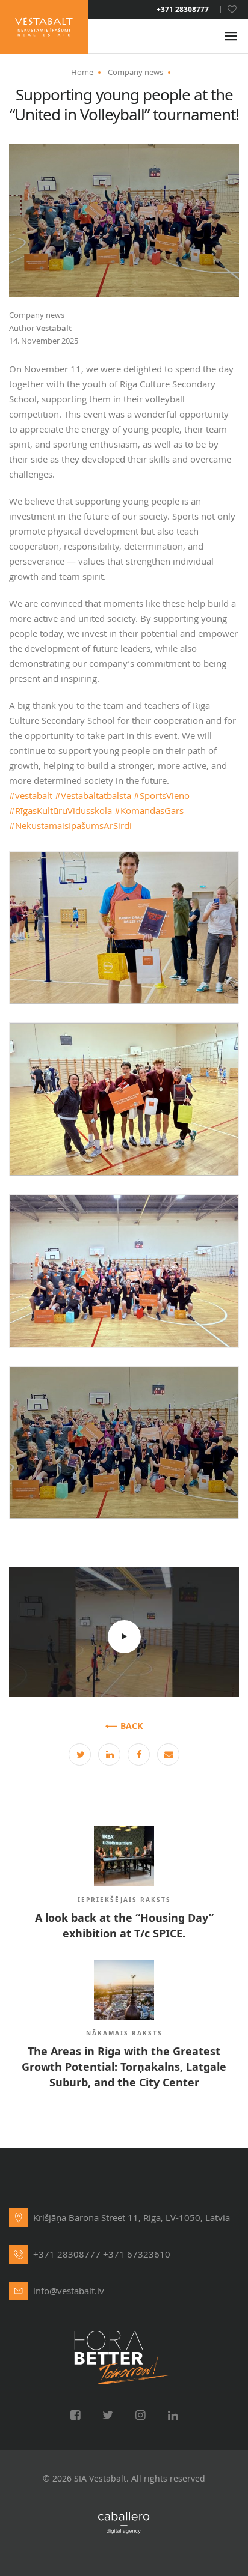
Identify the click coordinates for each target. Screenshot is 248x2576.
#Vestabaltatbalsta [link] (93, 795)
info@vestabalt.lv (69, 2291)
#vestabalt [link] (31, 795)
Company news (135, 72)
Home (82, 72)
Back (132, 1726)
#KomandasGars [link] (149, 810)
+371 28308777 (183, 10)
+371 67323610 (137, 2254)
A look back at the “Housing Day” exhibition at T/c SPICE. (124, 1926)
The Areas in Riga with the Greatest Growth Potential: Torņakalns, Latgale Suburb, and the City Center (124, 2067)
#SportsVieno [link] (162, 795)
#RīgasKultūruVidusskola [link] (60, 810)
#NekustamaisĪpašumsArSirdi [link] (70, 825)
